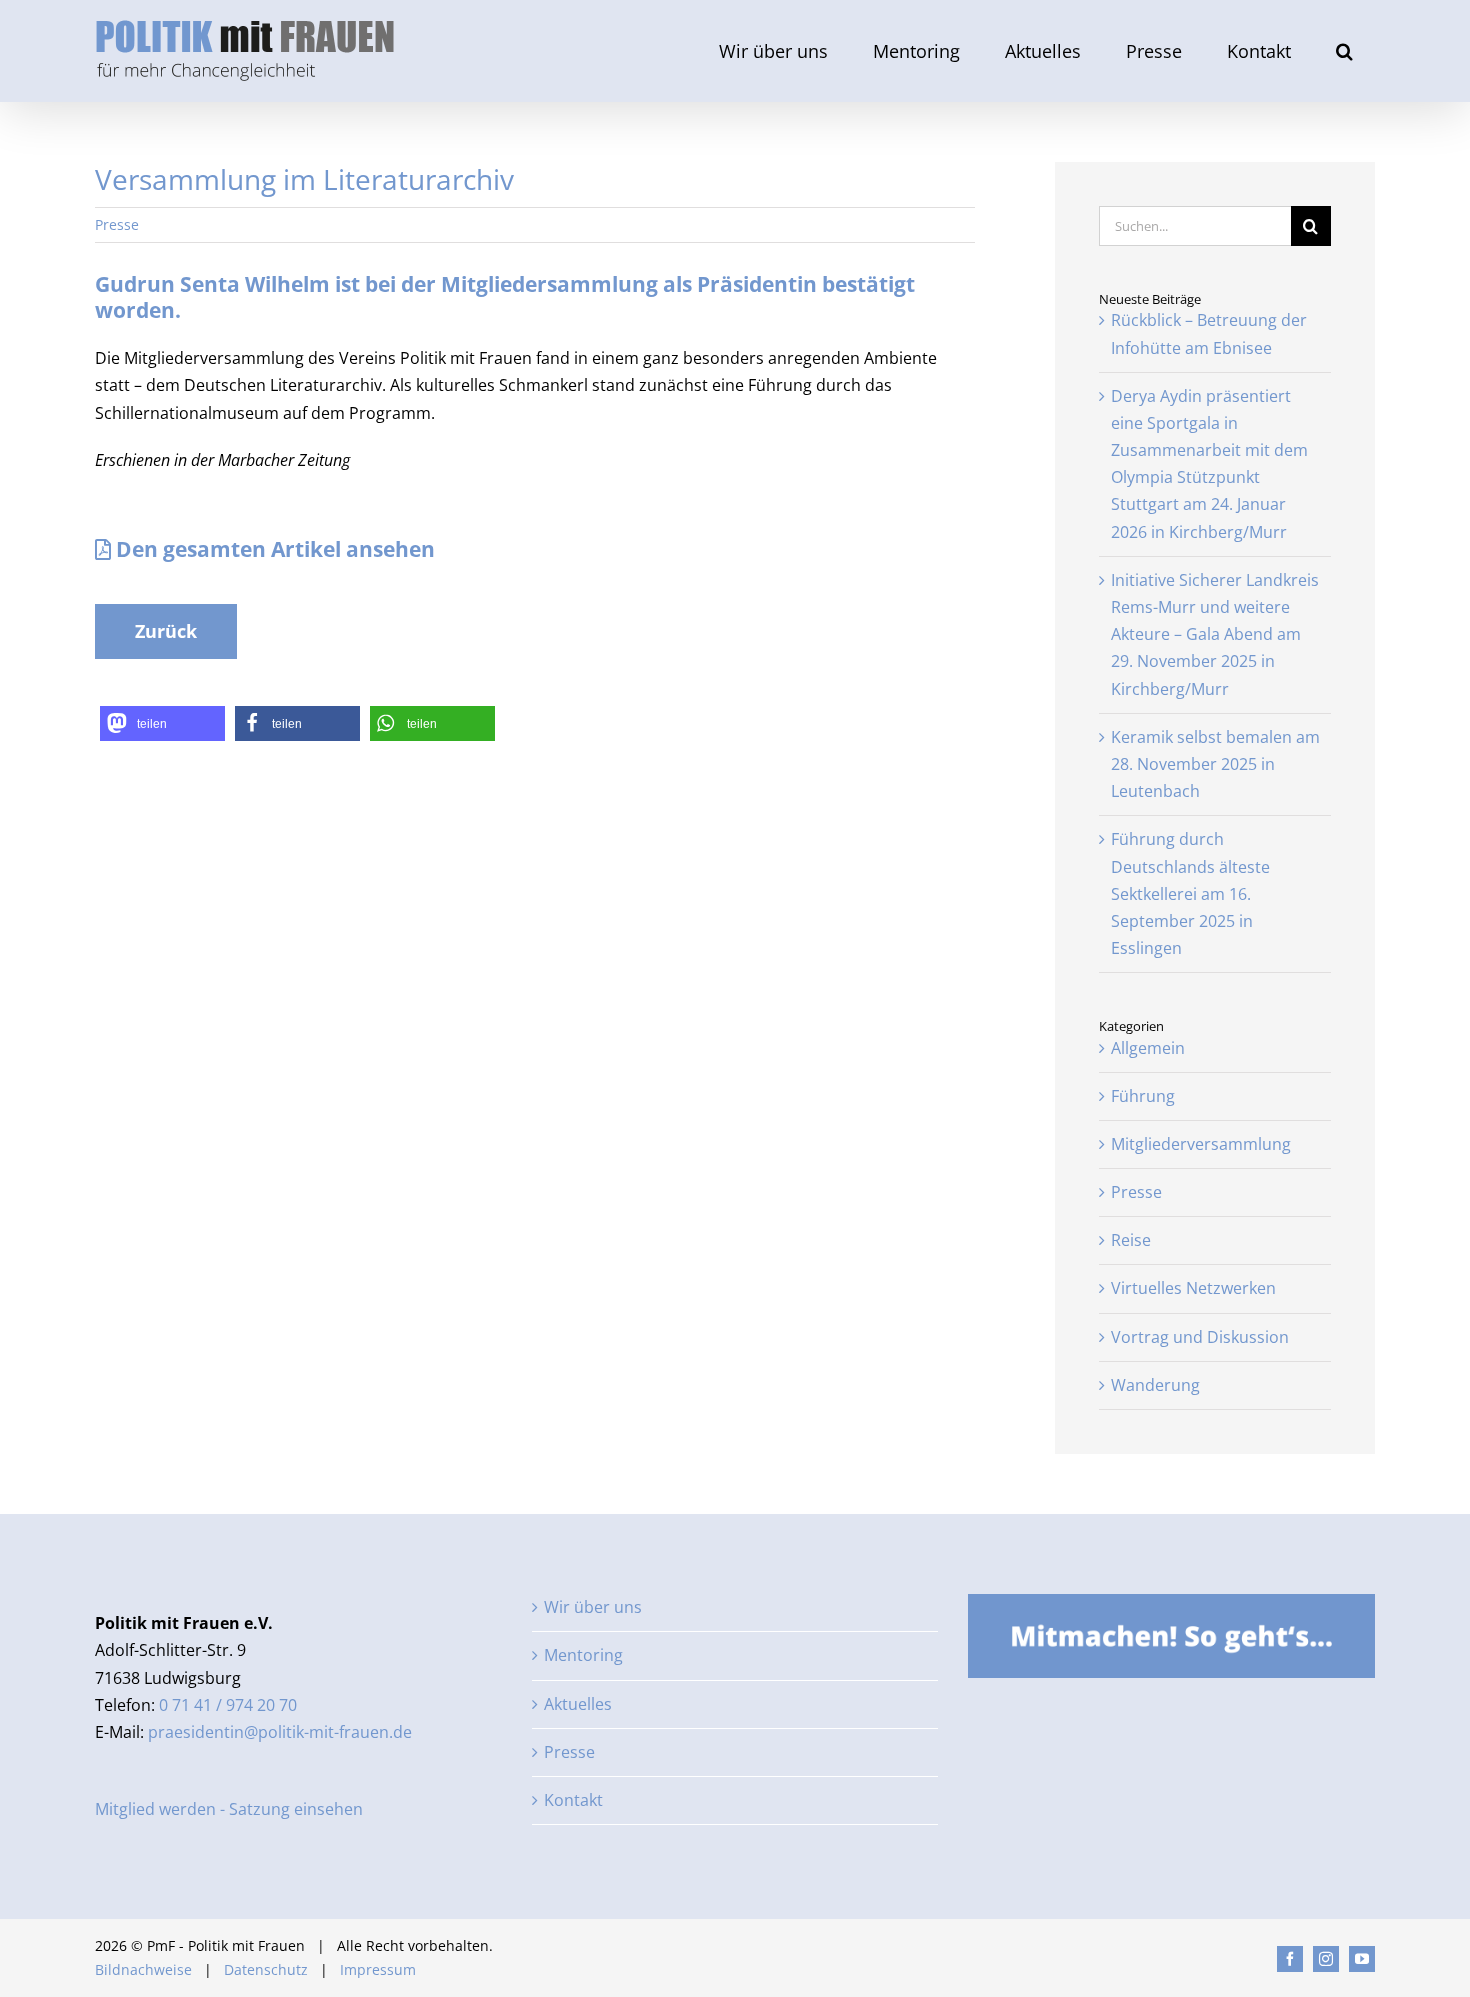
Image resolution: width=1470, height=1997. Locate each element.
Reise (1131, 1240)
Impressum (378, 1969)
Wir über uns (593, 1607)
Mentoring (583, 1655)
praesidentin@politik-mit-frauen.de (280, 1732)
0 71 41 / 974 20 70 (228, 1705)
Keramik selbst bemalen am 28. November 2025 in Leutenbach (1215, 764)
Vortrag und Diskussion (1200, 1337)
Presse (117, 224)
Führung (1143, 1096)
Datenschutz (266, 1969)
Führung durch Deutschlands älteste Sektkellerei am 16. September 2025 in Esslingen (1190, 893)
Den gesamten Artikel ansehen (273, 549)
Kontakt (573, 1800)
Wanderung (1155, 1385)
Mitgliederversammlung (1201, 1144)
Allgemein (1148, 1048)
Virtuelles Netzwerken (1193, 1288)
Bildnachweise (143, 1969)
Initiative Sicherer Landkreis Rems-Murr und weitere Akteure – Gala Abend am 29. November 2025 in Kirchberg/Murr (1215, 634)
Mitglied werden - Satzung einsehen (229, 1809)
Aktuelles (578, 1704)
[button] (1344, 51)
